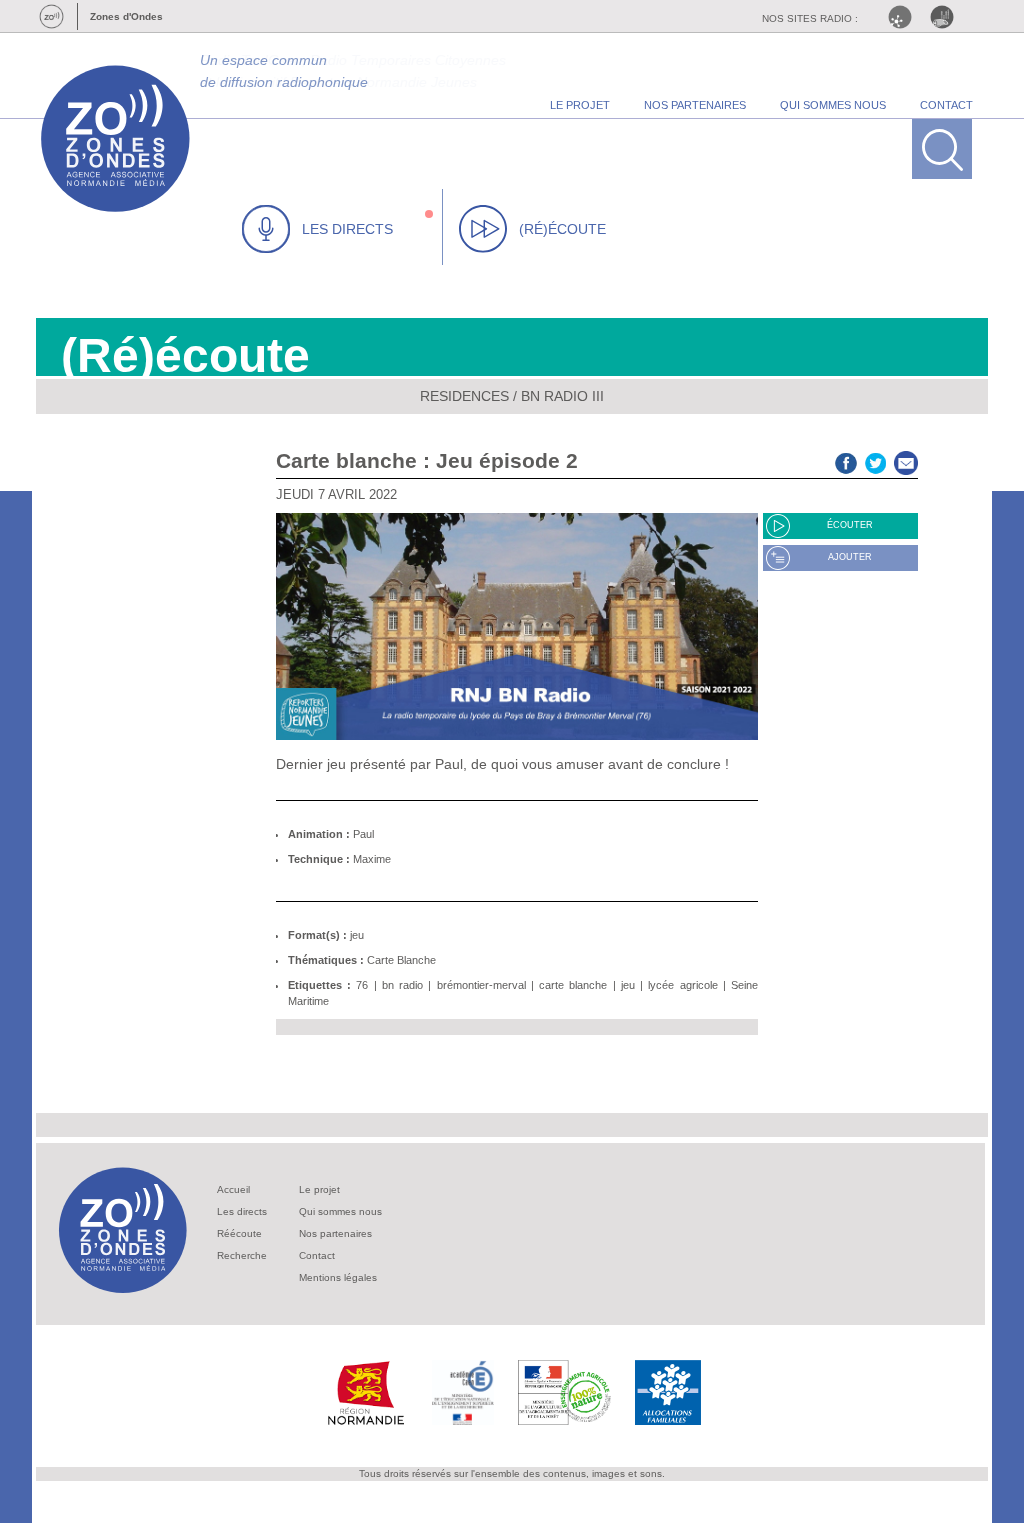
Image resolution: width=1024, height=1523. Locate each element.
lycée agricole (682, 985)
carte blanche (573, 985)
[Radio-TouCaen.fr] (947, 17)
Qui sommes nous (340, 1211)
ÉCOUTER (850, 525)
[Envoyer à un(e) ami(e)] (906, 460)
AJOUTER (850, 557)
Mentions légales (338, 1277)
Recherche (242, 1255)
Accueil (233, 1189)
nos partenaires (695, 105)
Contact (317, 1255)
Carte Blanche (401, 960)
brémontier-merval (481, 985)
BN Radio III (562, 396)
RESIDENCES (464, 396)
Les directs (242, 1211)
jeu (357, 935)
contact (946, 105)
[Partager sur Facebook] (846, 460)
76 (362, 985)
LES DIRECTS (347, 229)
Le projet (319, 1189)
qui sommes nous (833, 105)
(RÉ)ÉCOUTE (562, 229)
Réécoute (239, 1233)
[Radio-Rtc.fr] (905, 17)
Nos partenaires (335, 1233)
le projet (580, 105)
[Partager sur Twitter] (876, 460)
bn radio (402, 985)
